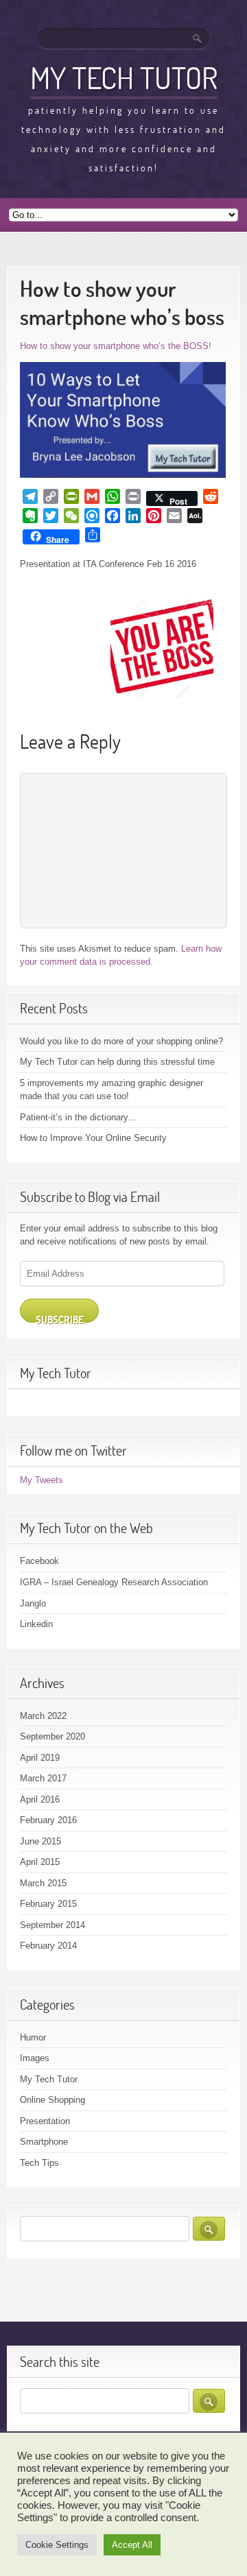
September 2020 (52, 1736)
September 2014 (52, 1925)
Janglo (33, 1603)
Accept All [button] (132, 2545)
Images (35, 2058)
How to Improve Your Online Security (93, 1138)
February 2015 (48, 1904)
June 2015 (40, 1841)
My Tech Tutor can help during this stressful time (117, 1062)
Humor (33, 2037)
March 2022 (43, 1716)
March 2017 (43, 1778)
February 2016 (48, 1820)
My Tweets (42, 1480)
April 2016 (40, 1799)
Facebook (39, 1561)
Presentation (45, 2121)
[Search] (198, 38)
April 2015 (40, 1862)
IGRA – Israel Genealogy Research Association (114, 1582)
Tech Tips (39, 2163)
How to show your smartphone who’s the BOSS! (116, 346)
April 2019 (40, 1758)
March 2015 (43, 1883)
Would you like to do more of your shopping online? (121, 1041)
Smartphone (44, 2142)
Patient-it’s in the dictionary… (79, 1117)
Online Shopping (52, 2100)
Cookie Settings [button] (57, 2545)
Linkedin (36, 1624)
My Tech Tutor (124, 77)
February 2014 (48, 1946)
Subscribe (60, 1318)
